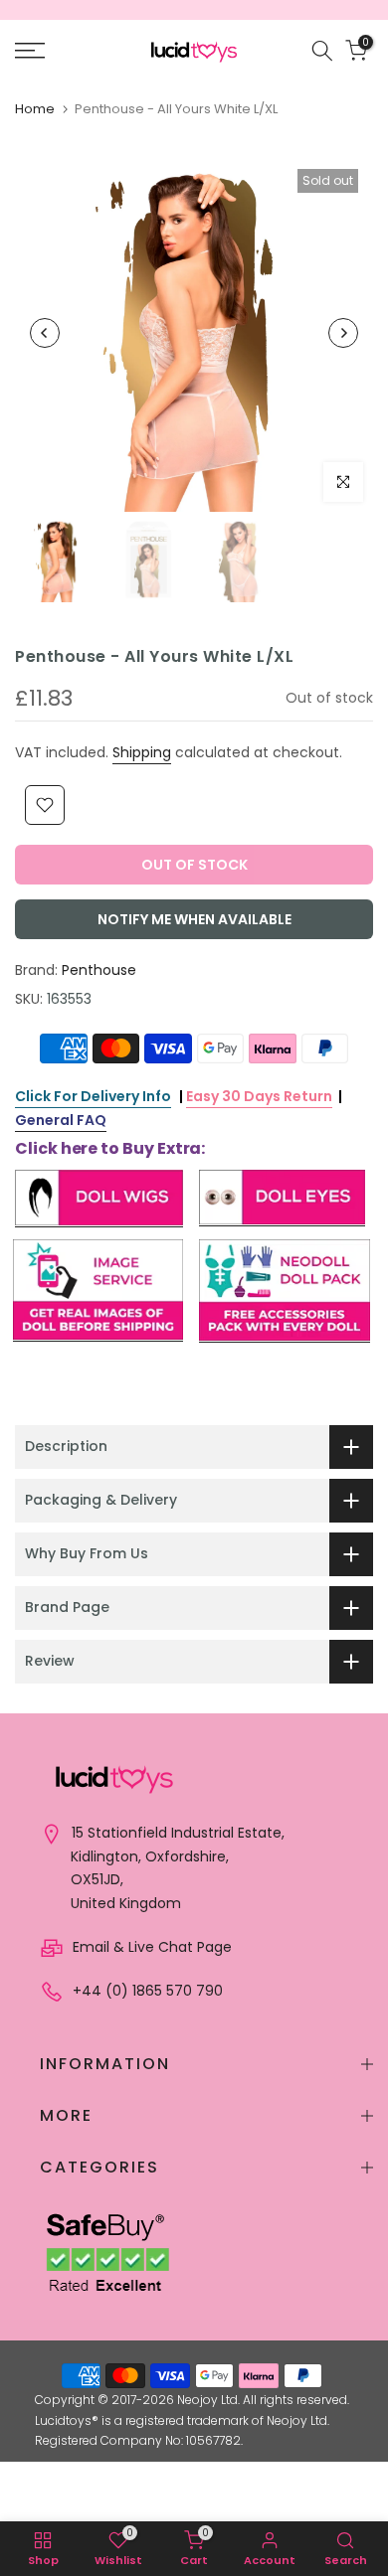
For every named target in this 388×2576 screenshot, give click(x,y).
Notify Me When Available (194, 919)
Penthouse (99, 970)
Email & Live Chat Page (150, 1947)
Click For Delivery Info (93, 1096)
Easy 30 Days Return (259, 1096)
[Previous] (45, 333)
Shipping (142, 752)
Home (35, 109)
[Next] (343, 333)
